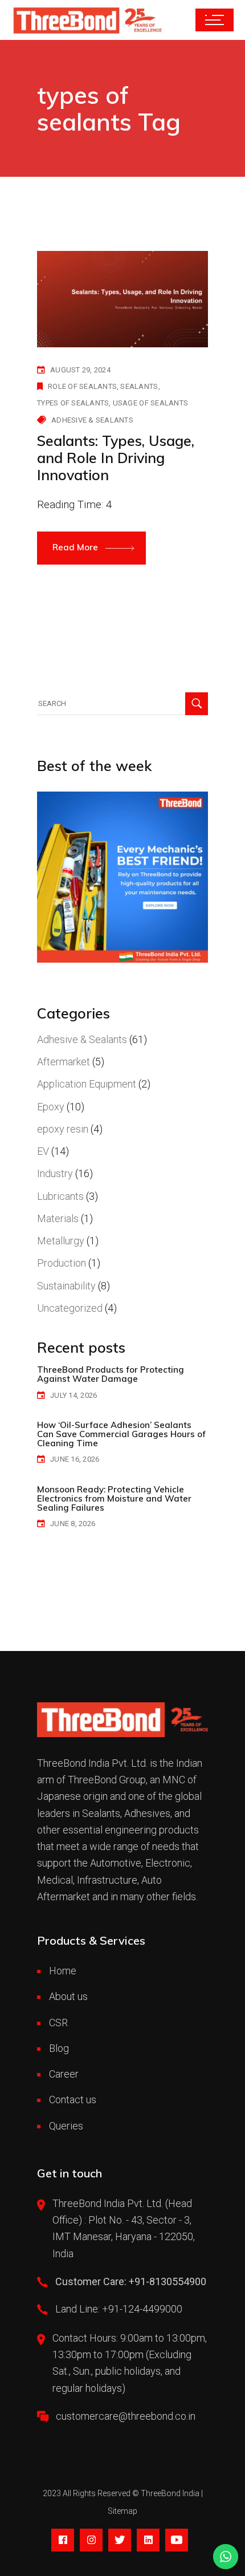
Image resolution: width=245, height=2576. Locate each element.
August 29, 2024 (80, 370)
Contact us (73, 2100)
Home (63, 1971)
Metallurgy (61, 1241)
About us (68, 1996)
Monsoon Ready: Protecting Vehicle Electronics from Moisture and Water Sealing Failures (114, 1498)
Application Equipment (87, 1084)
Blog (59, 2048)
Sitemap (122, 2511)
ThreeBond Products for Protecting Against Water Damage (111, 1374)
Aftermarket (64, 1062)
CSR (58, 2023)
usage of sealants (150, 403)
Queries (66, 2126)
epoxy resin (63, 1129)
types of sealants (73, 403)
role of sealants (82, 386)
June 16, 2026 (75, 1459)
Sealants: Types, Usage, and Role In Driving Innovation (116, 458)
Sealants (139, 386)
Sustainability (66, 1286)
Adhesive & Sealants (92, 420)
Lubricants (60, 1196)
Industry (55, 1173)
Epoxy (51, 1107)
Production (62, 1263)
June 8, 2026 (73, 1524)
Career (64, 2074)
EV (43, 1151)
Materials (58, 1218)
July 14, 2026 (73, 1395)
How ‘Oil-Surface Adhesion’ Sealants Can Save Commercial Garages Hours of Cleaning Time (121, 1434)
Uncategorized (70, 1308)
